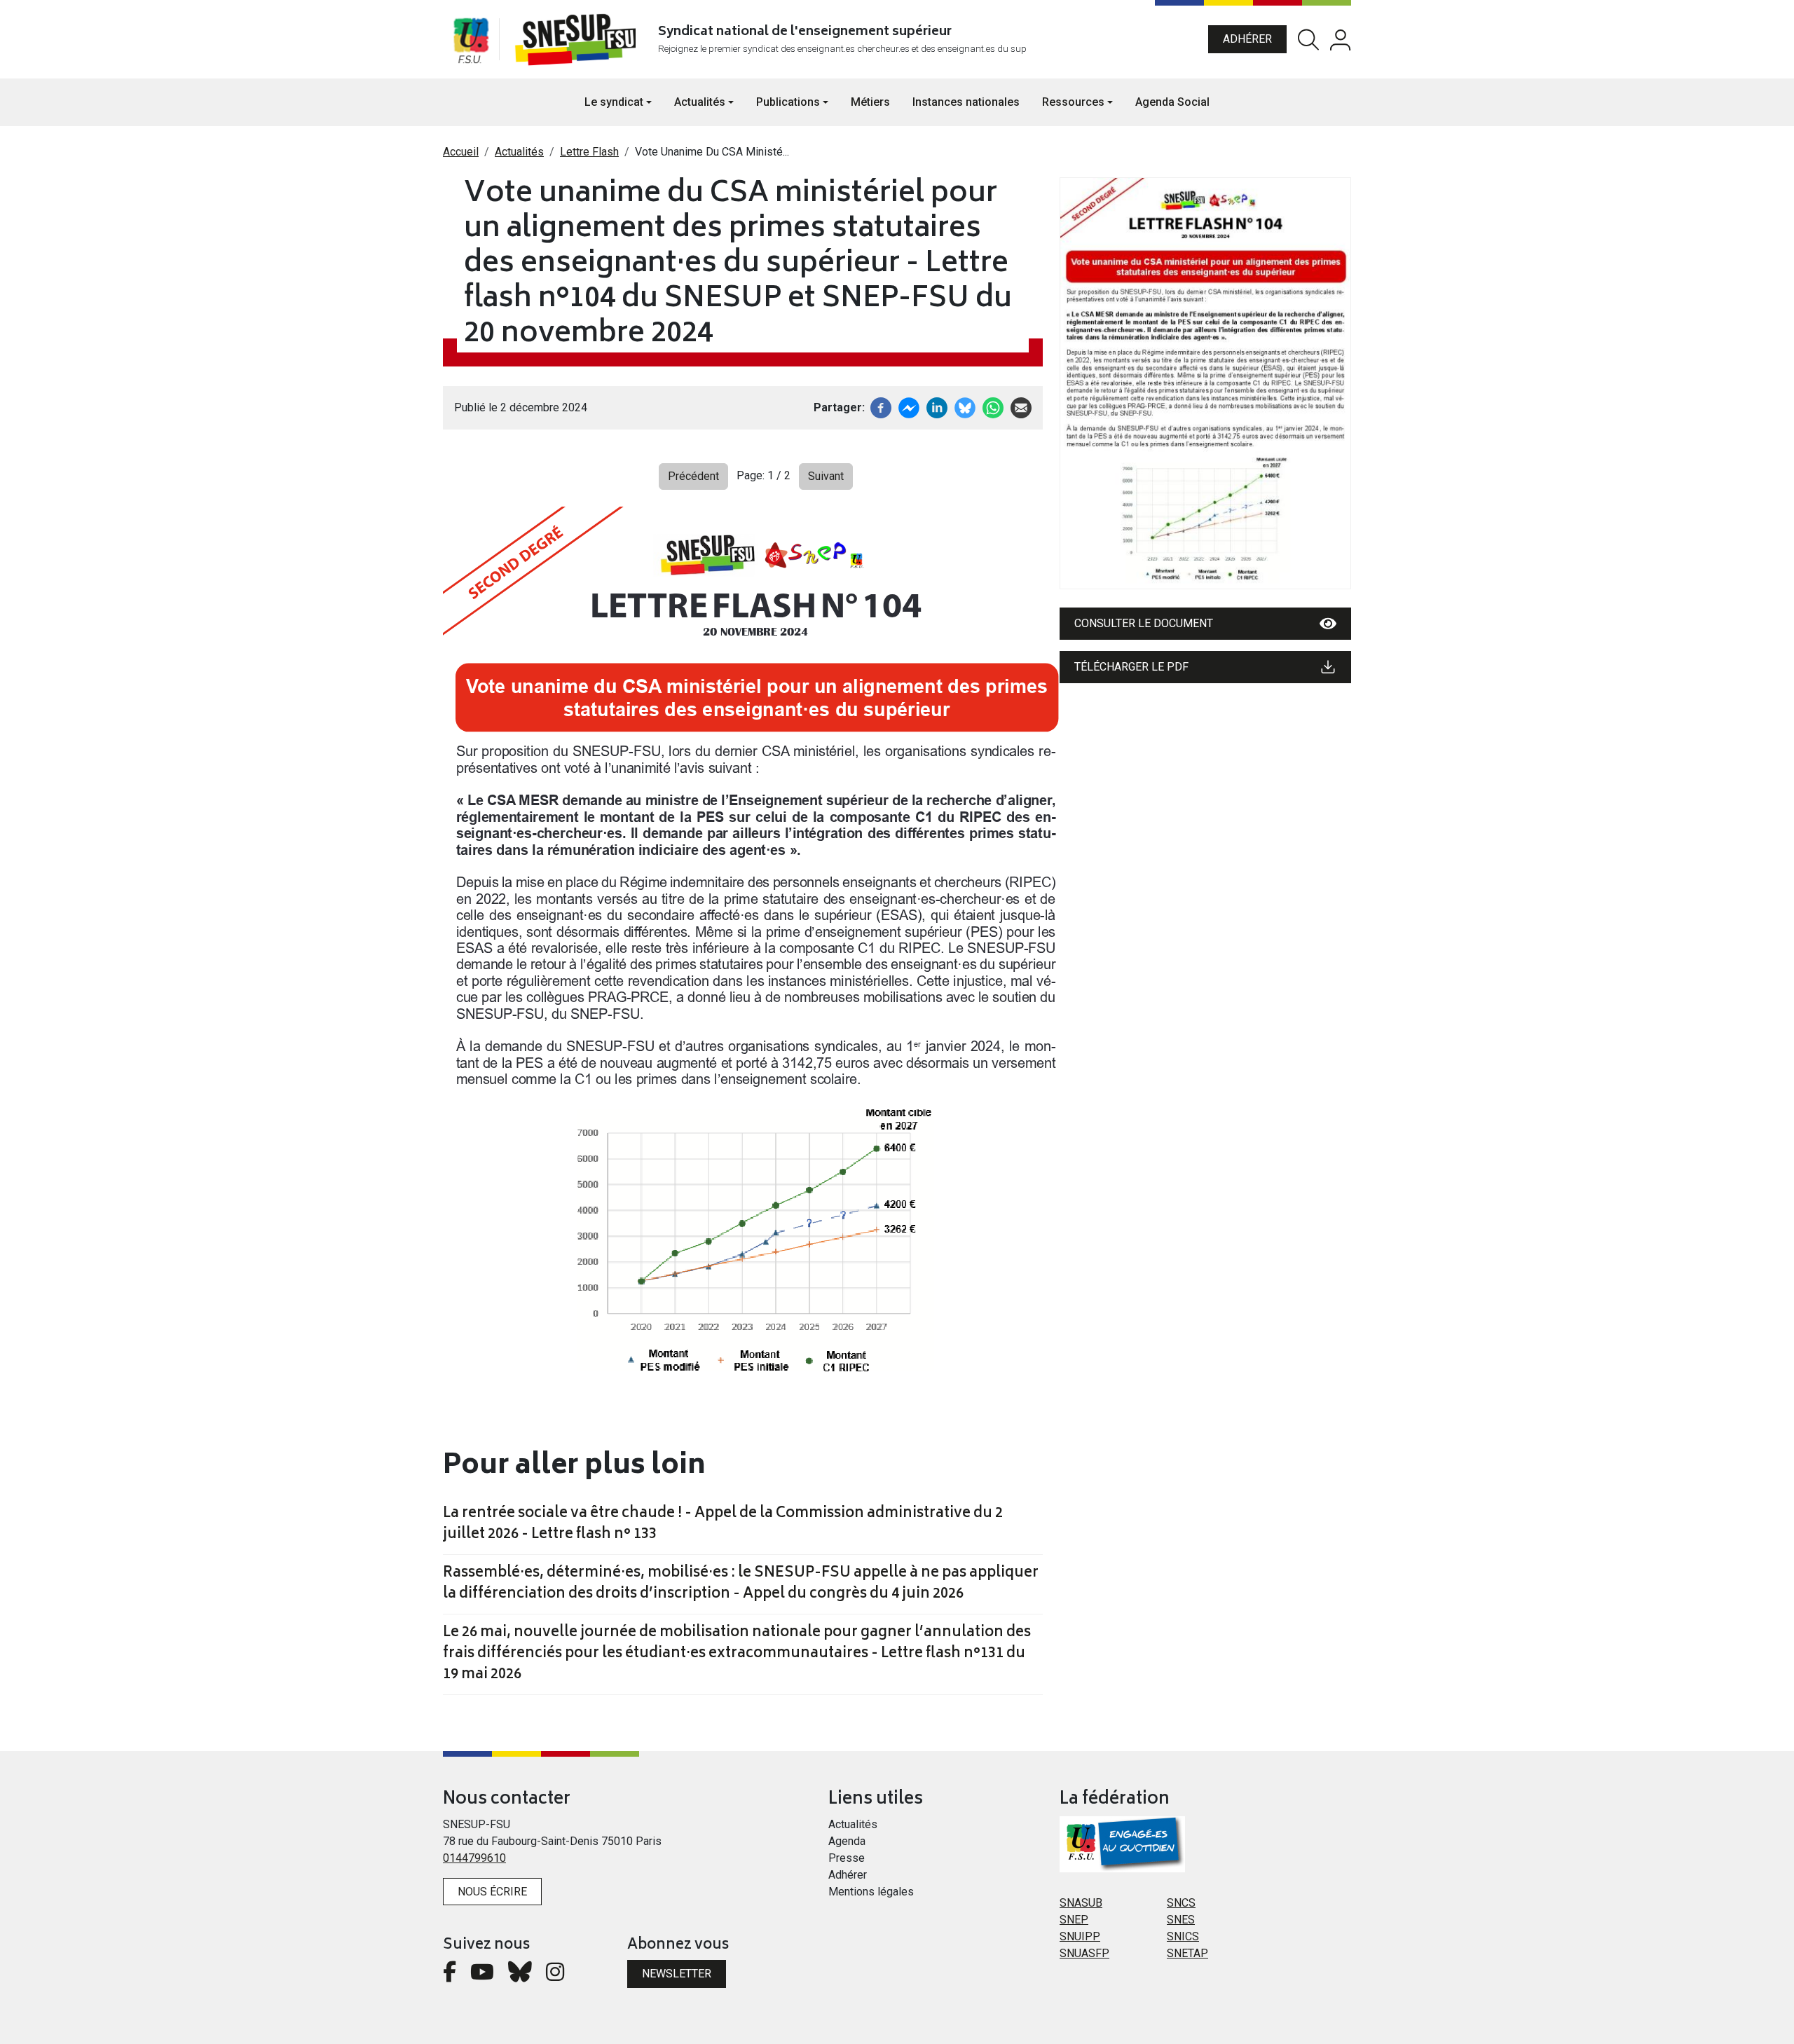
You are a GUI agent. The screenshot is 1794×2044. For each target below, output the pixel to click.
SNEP (1074, 1920)
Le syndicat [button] (614, 102)
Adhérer (1247, 39)
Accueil (461, 152)
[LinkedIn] (937, 407)
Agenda (847, 1841)
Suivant (826, 476)
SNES (1181, 1920)
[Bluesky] (520, 1976)
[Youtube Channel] (482, 1976)
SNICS (1183, 1936)
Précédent (693, 476)
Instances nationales (966, 102)
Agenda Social (1172, 102)
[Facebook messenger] (909, 407)
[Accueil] (578, 39)
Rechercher (1308, 40)
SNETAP (1187, 1953)
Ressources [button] (1073, 102)
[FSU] (471, 39)
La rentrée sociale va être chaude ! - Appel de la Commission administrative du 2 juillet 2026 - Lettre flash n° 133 (723, 1525)
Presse (847, 1858)
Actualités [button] (700, 102)
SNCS (1181, 1903)
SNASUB (1081, 1903)
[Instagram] (555, 1976)
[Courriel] (1021, 407)
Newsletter (677, 1974)
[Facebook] (881, 407)
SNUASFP (1084, 1953)
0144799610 (474, 1858)
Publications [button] (788, 102)
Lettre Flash (589, 152)
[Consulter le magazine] (1205, 383)
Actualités (519, 152)
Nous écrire (492, 1892)
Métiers (870, 102)
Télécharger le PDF (1131, 667)
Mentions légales (871, 1892)
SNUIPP (1080, 1936)
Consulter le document (1144, 623)
